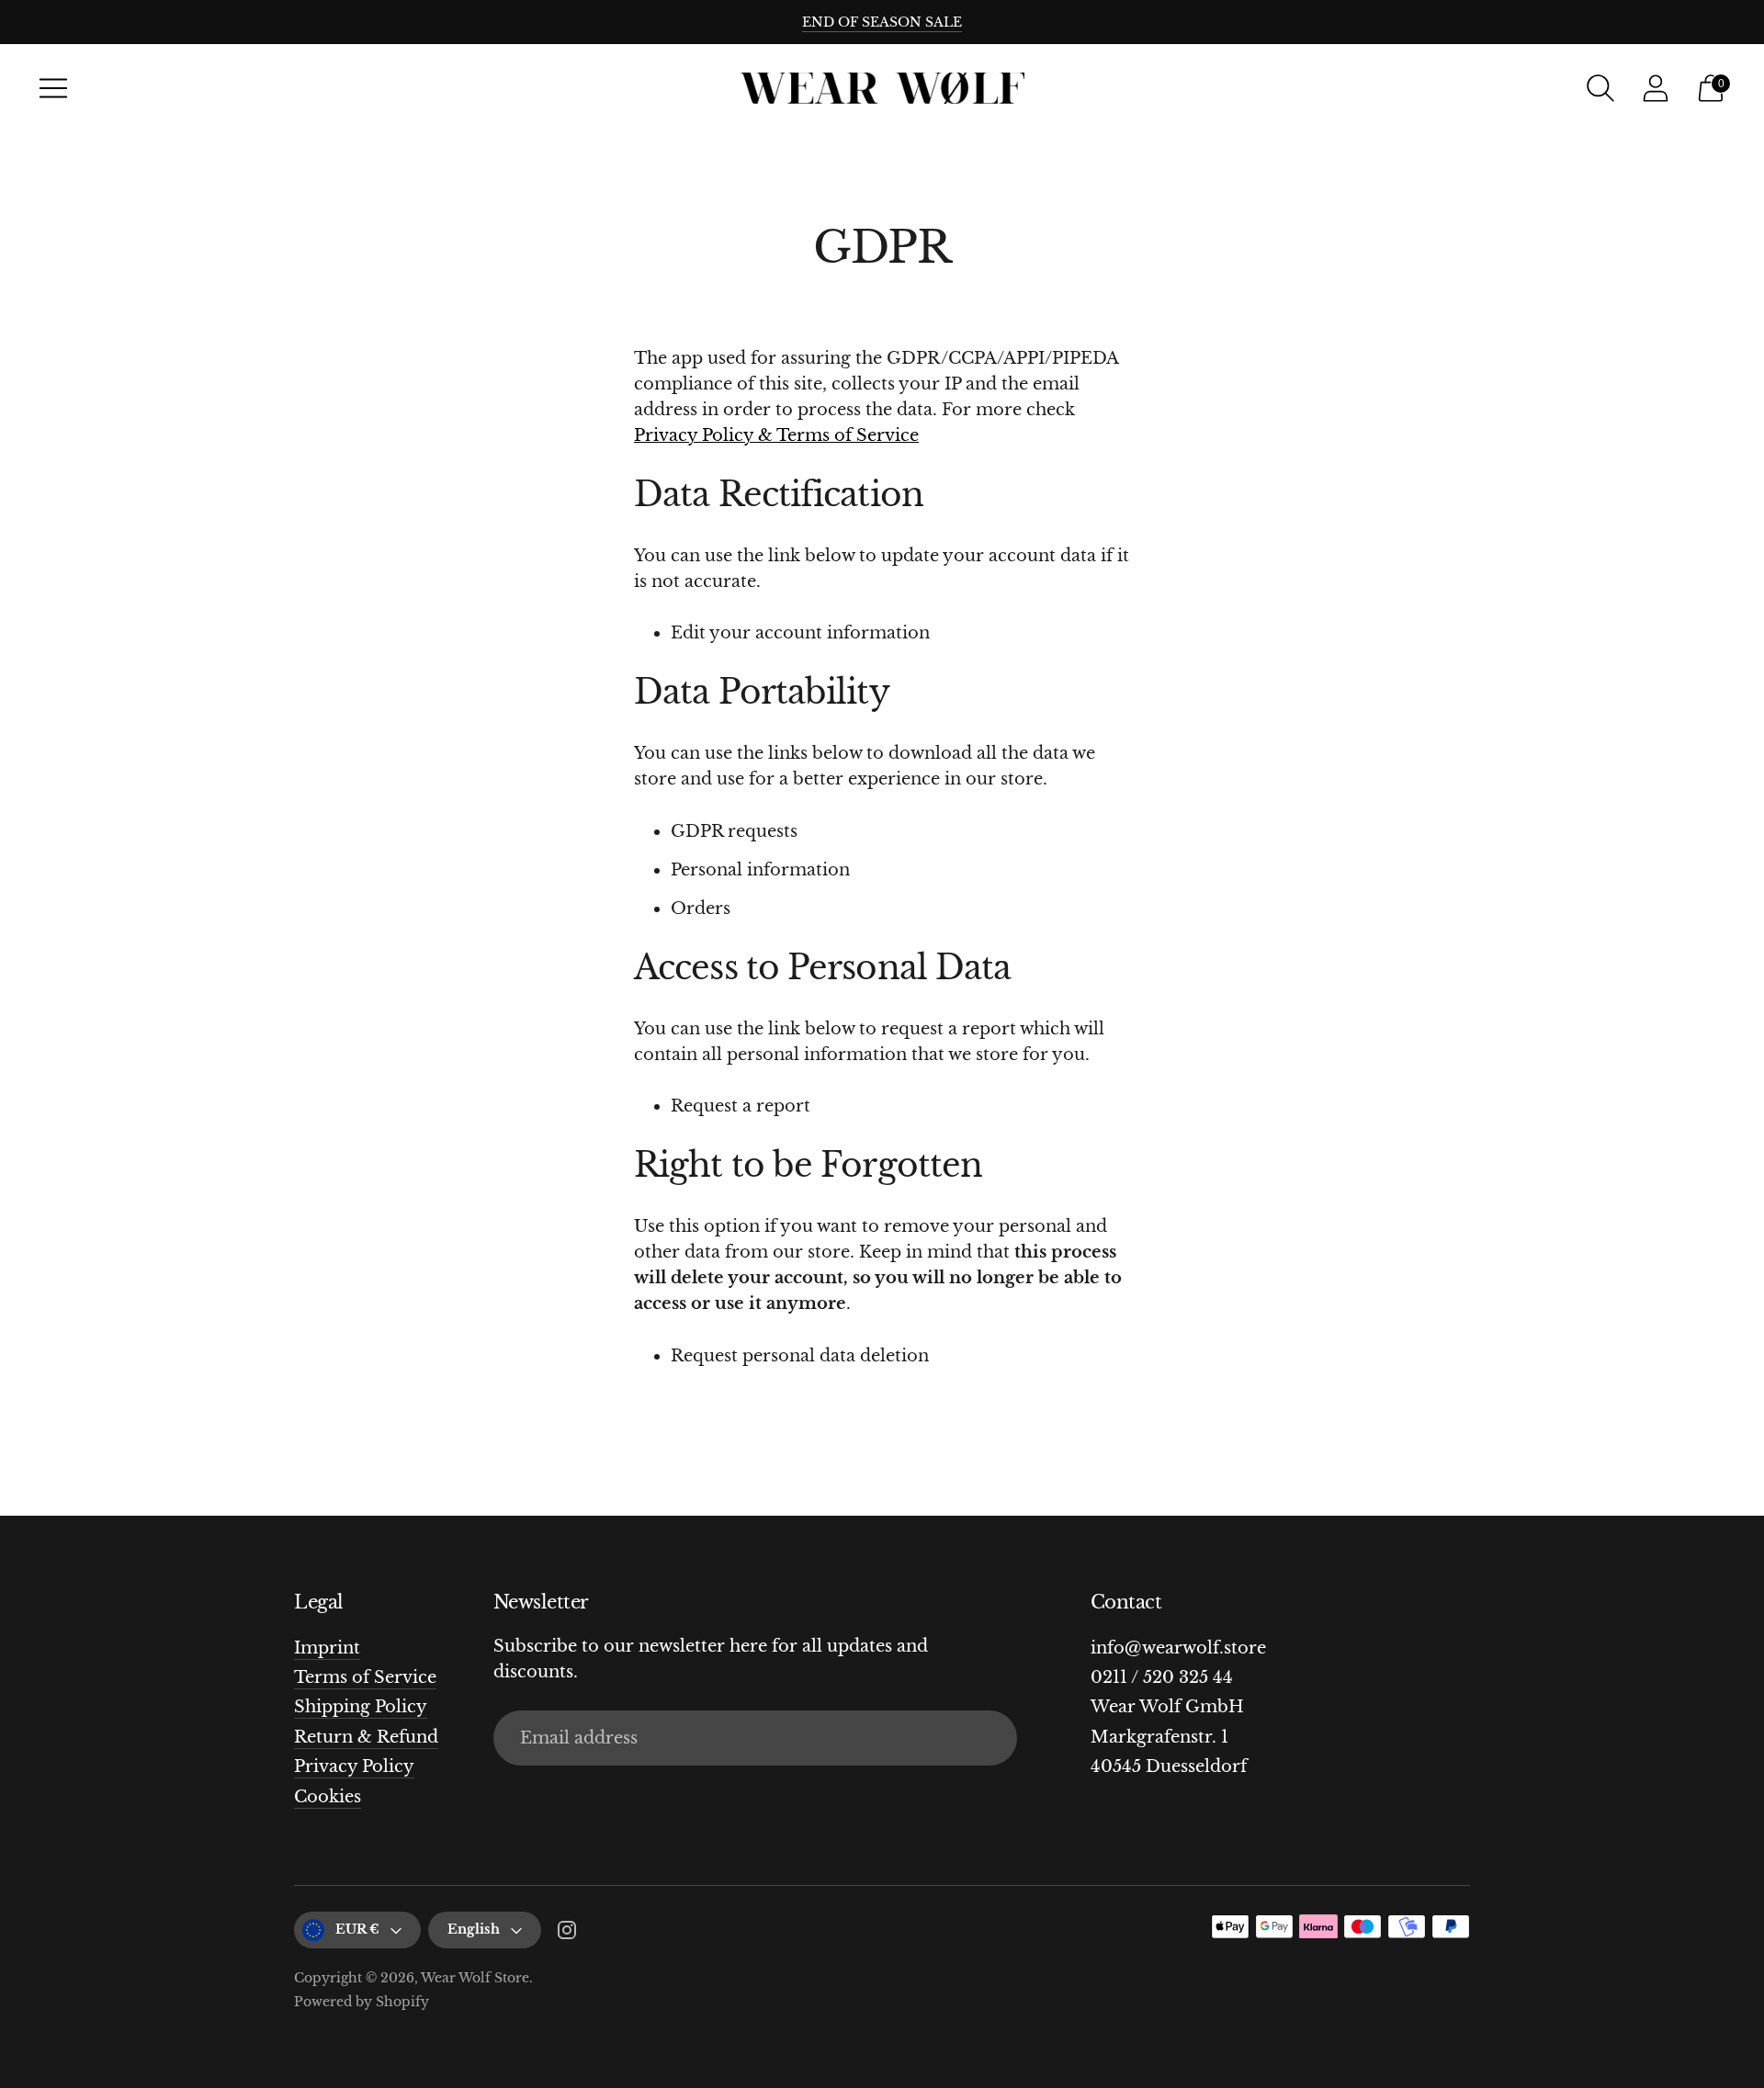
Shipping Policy (361, 1707)
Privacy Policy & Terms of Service (776, 435)
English (474, 1929)
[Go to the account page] (1656, 88)
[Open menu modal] (53, 88)
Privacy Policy (354, 1766)
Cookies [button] (328, 1797)
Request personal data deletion (800, 1356)
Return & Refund (366, 1737)
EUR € (357, 1929)
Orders (701, 909)
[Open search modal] (1600, 88)
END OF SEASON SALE (882, 22)
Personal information (760, 870)
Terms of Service (365, 1677)
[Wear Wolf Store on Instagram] (567, 1934)
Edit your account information (800, 633)
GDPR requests (734, 831)
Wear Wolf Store (475, 1978)
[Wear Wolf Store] (882, 89)
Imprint (327, 1648)
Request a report (741, 1106)
